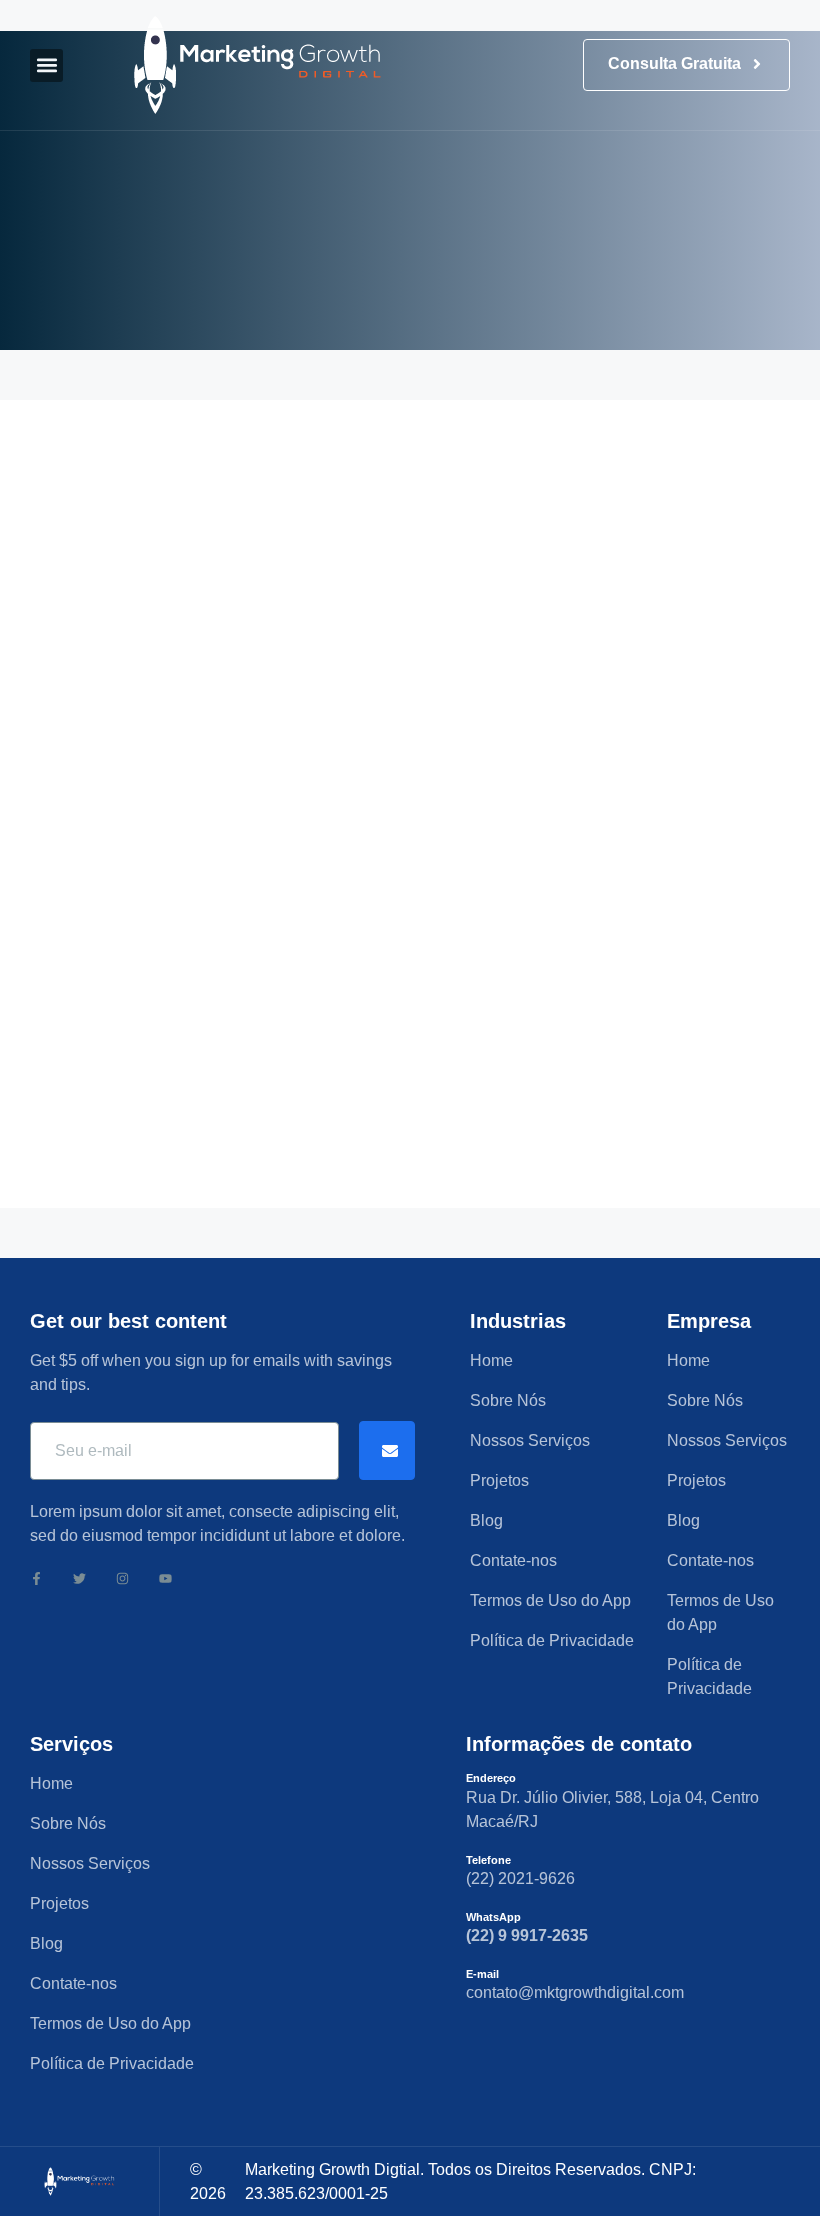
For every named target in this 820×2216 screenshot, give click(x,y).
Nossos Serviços (530, 1440)
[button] (46, 65)
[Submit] (387, 1450)
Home (491, 1360)
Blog (486, 1520)
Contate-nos (513, 1560)
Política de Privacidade (552, 1640)
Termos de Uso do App (550, 1600)
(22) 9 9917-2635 (527, 1935)
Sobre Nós (508, 1400)
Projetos (499, 1480)
